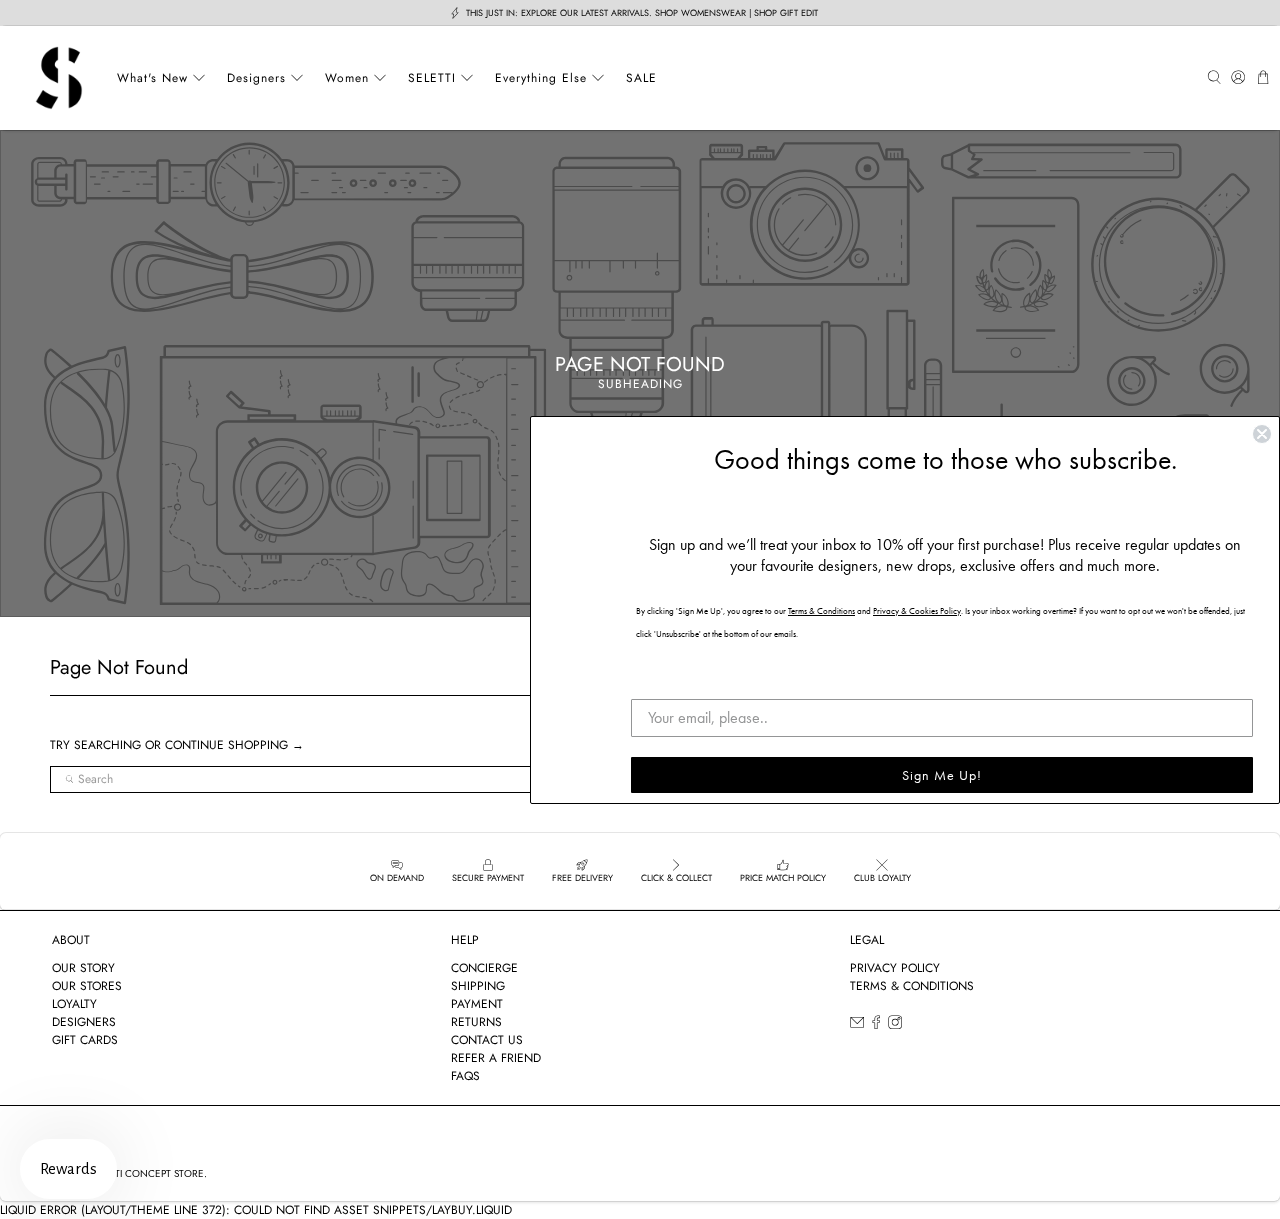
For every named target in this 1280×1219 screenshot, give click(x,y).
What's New (152, 78)
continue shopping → (234, 745)
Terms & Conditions (912, 986)
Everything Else (541, 78)
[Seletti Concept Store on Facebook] (876, 1026)
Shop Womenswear (700, 12)
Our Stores (87, 986)
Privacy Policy (895, 968)
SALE (641, 78)
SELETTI (432, 78)
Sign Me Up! (942, 775)
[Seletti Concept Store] (59, 78)
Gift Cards (85, 1040)
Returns (476, 1022)
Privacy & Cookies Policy (917, 611)
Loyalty (74, 1004)
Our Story (83, 968)
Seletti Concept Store (146, 1173)
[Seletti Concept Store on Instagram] (895, 1026)
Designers (256, 78)
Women (347, 78)
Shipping (478, 986)
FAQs (465, 1076)
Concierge (484, 968)
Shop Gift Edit (786, 12)
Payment (477, 1004)
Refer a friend (496, 1058)
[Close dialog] (1262, 434)
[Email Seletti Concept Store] (857, 1026)
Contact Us (487, 1040)
